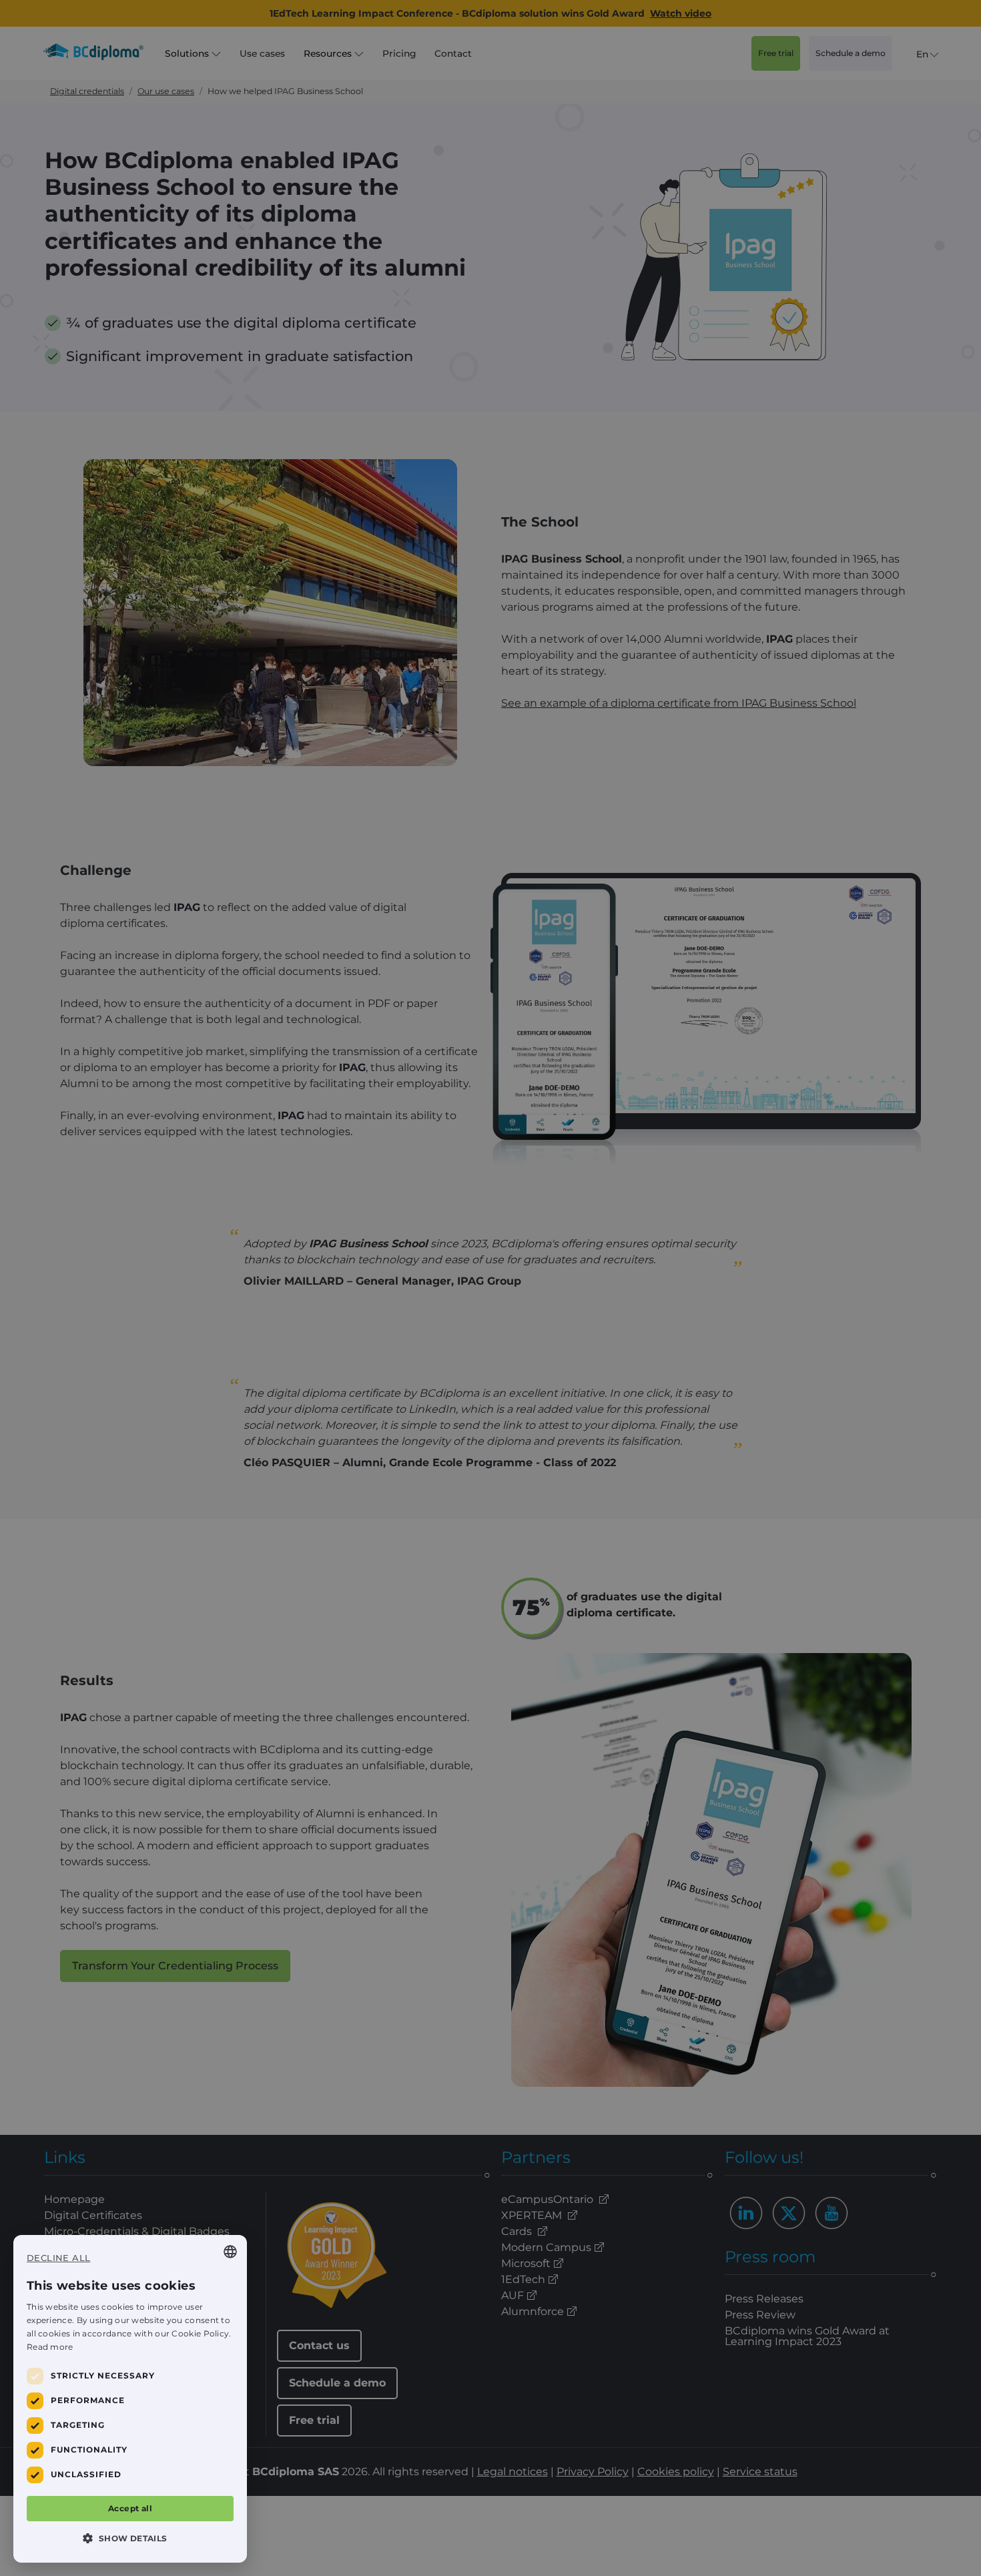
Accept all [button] (130, 2508)
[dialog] (130, 2399)
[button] (130, 2538)
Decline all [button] (58, 2258)
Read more (50, 2347)
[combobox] (230, 2252)
